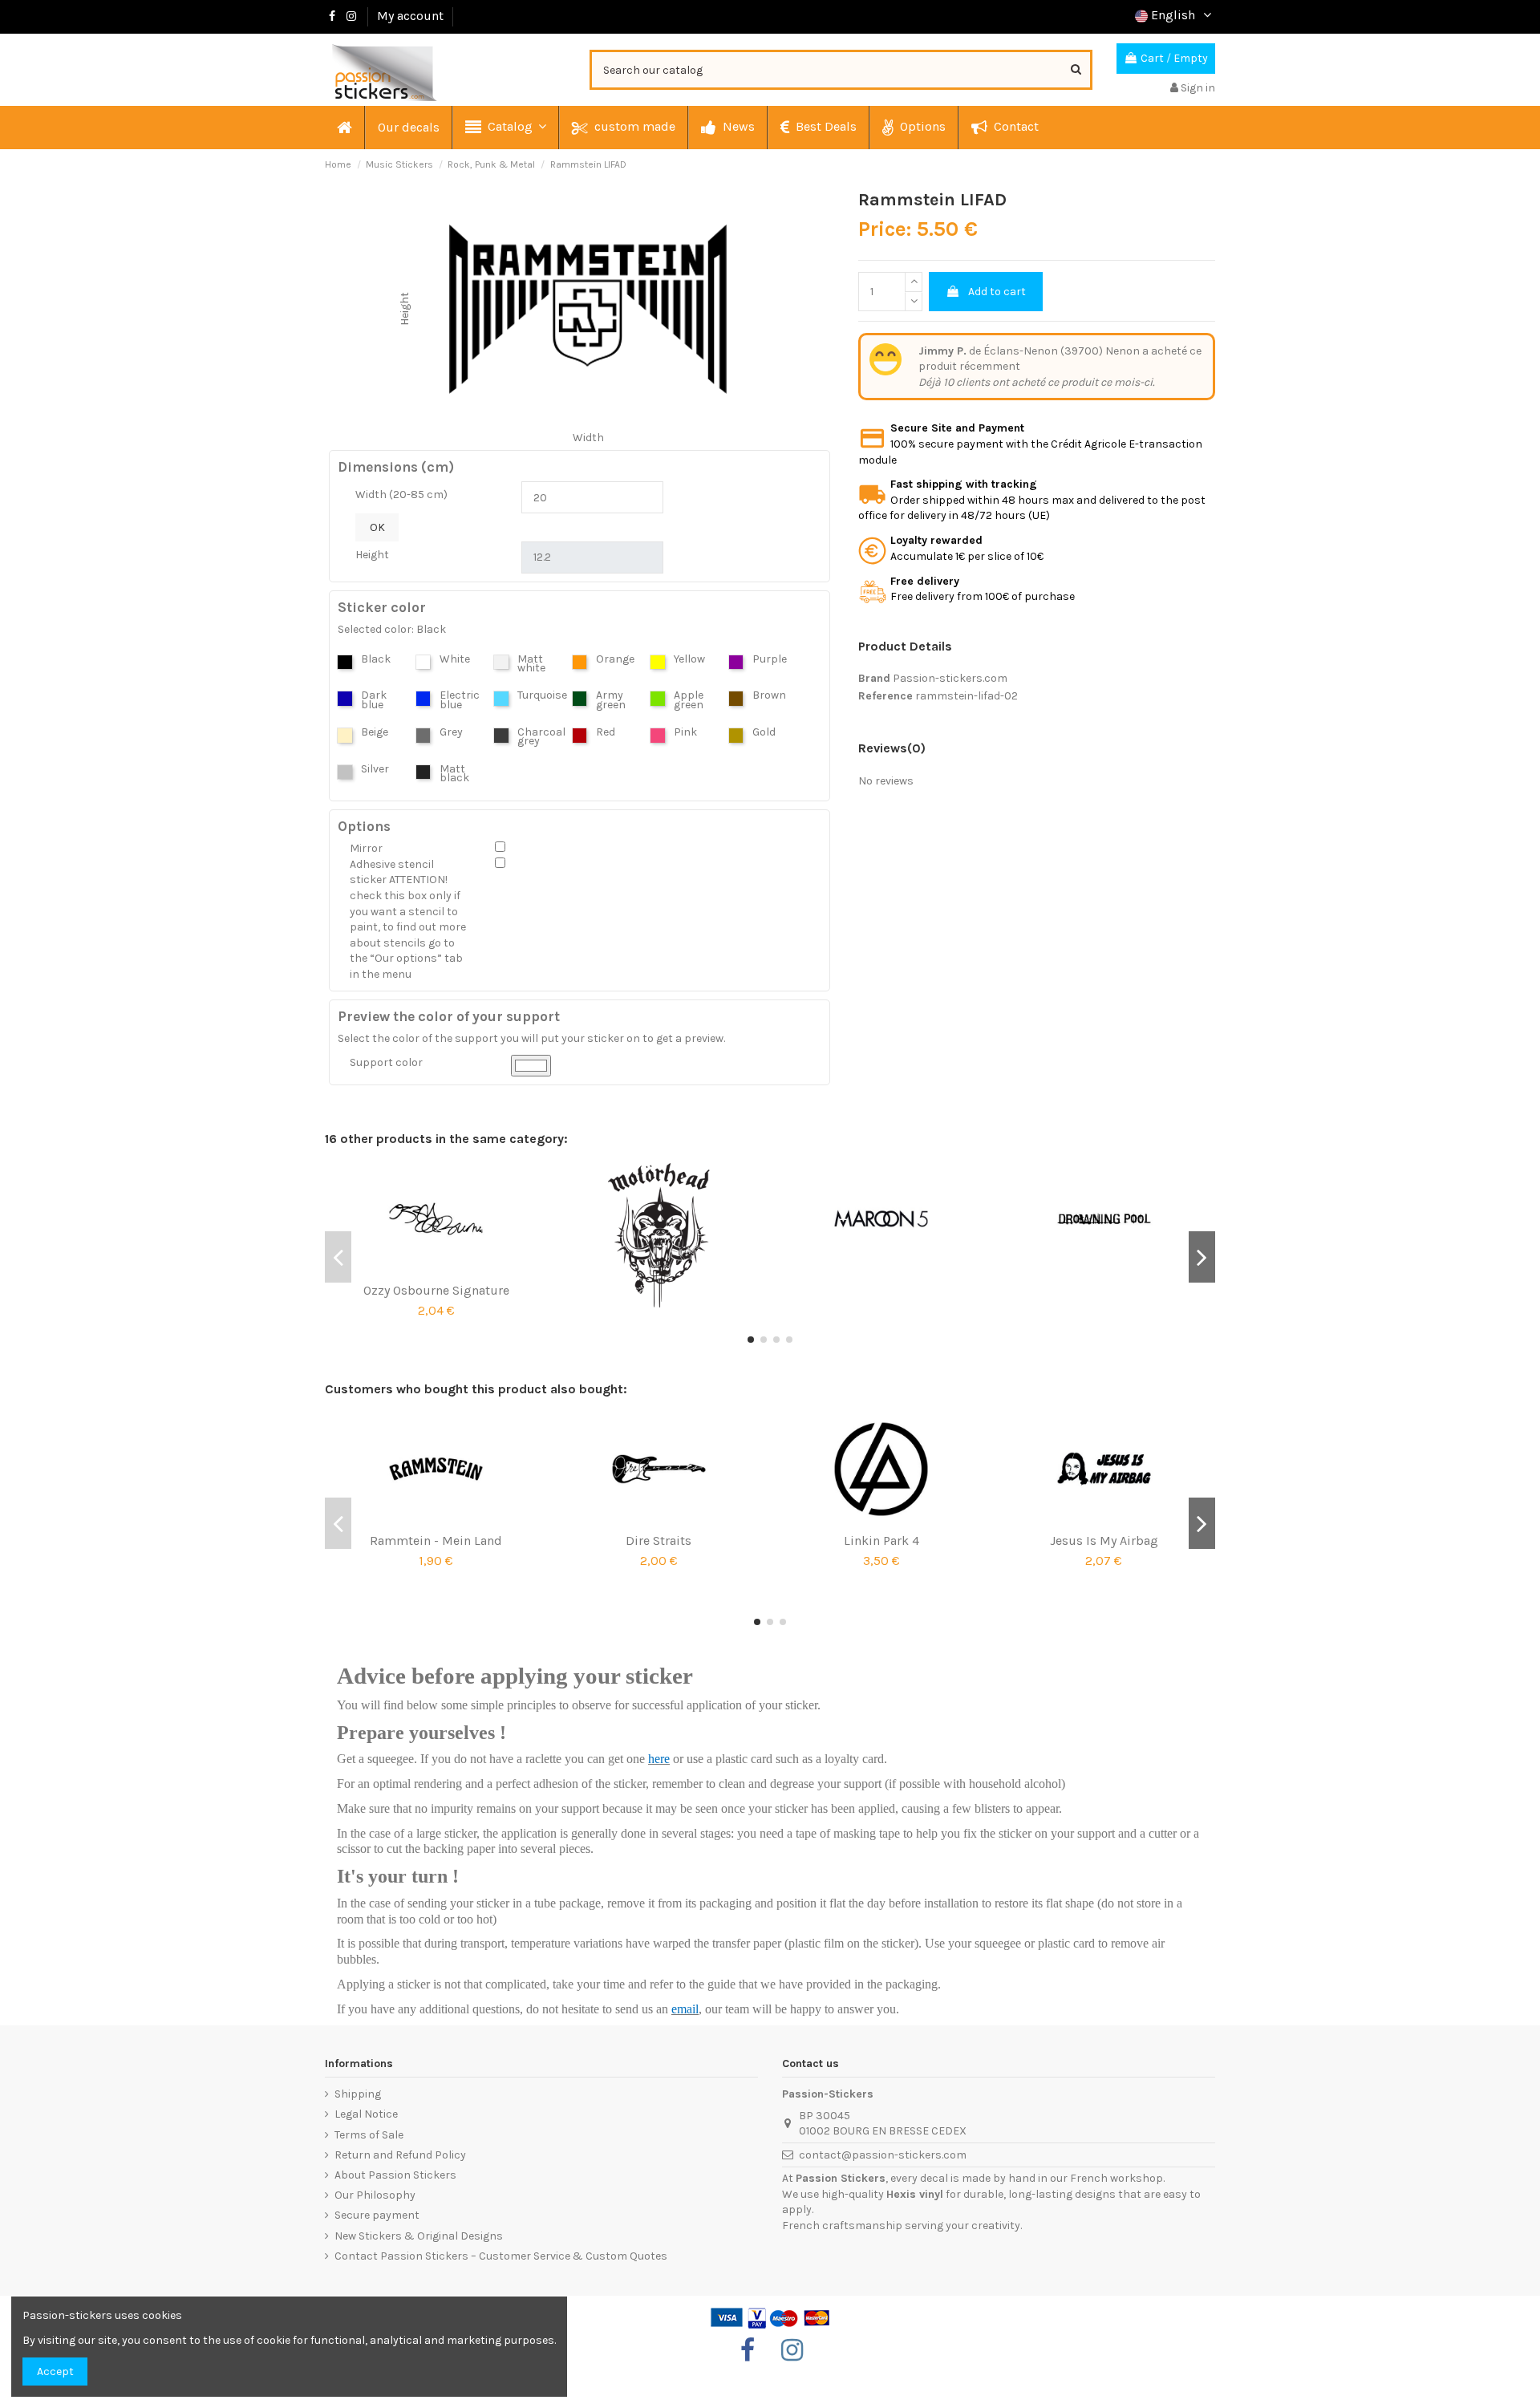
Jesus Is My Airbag (1104, 1540)
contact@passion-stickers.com (883, 2155)
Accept (55, 2372)
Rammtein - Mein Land (436, 1540)
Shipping (358, 2094)
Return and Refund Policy (400, 2155)
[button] (505, 128)
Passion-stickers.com (950, 678)
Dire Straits (659, 1540)
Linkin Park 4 (881, 1540)
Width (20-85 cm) (401, 495)
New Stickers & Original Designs (419, 2236)
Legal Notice (366, 2114)
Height (372, 555)
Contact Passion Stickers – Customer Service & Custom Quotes (501, 2256)
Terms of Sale (369, 2135)
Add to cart (997, 292)
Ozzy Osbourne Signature (436, 1290)
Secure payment (377, 2215)
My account (410, 16)
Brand (874, 678)
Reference (885, 696)
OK (377, 527)
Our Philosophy (375, 2195)
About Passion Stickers (395, 2175)
